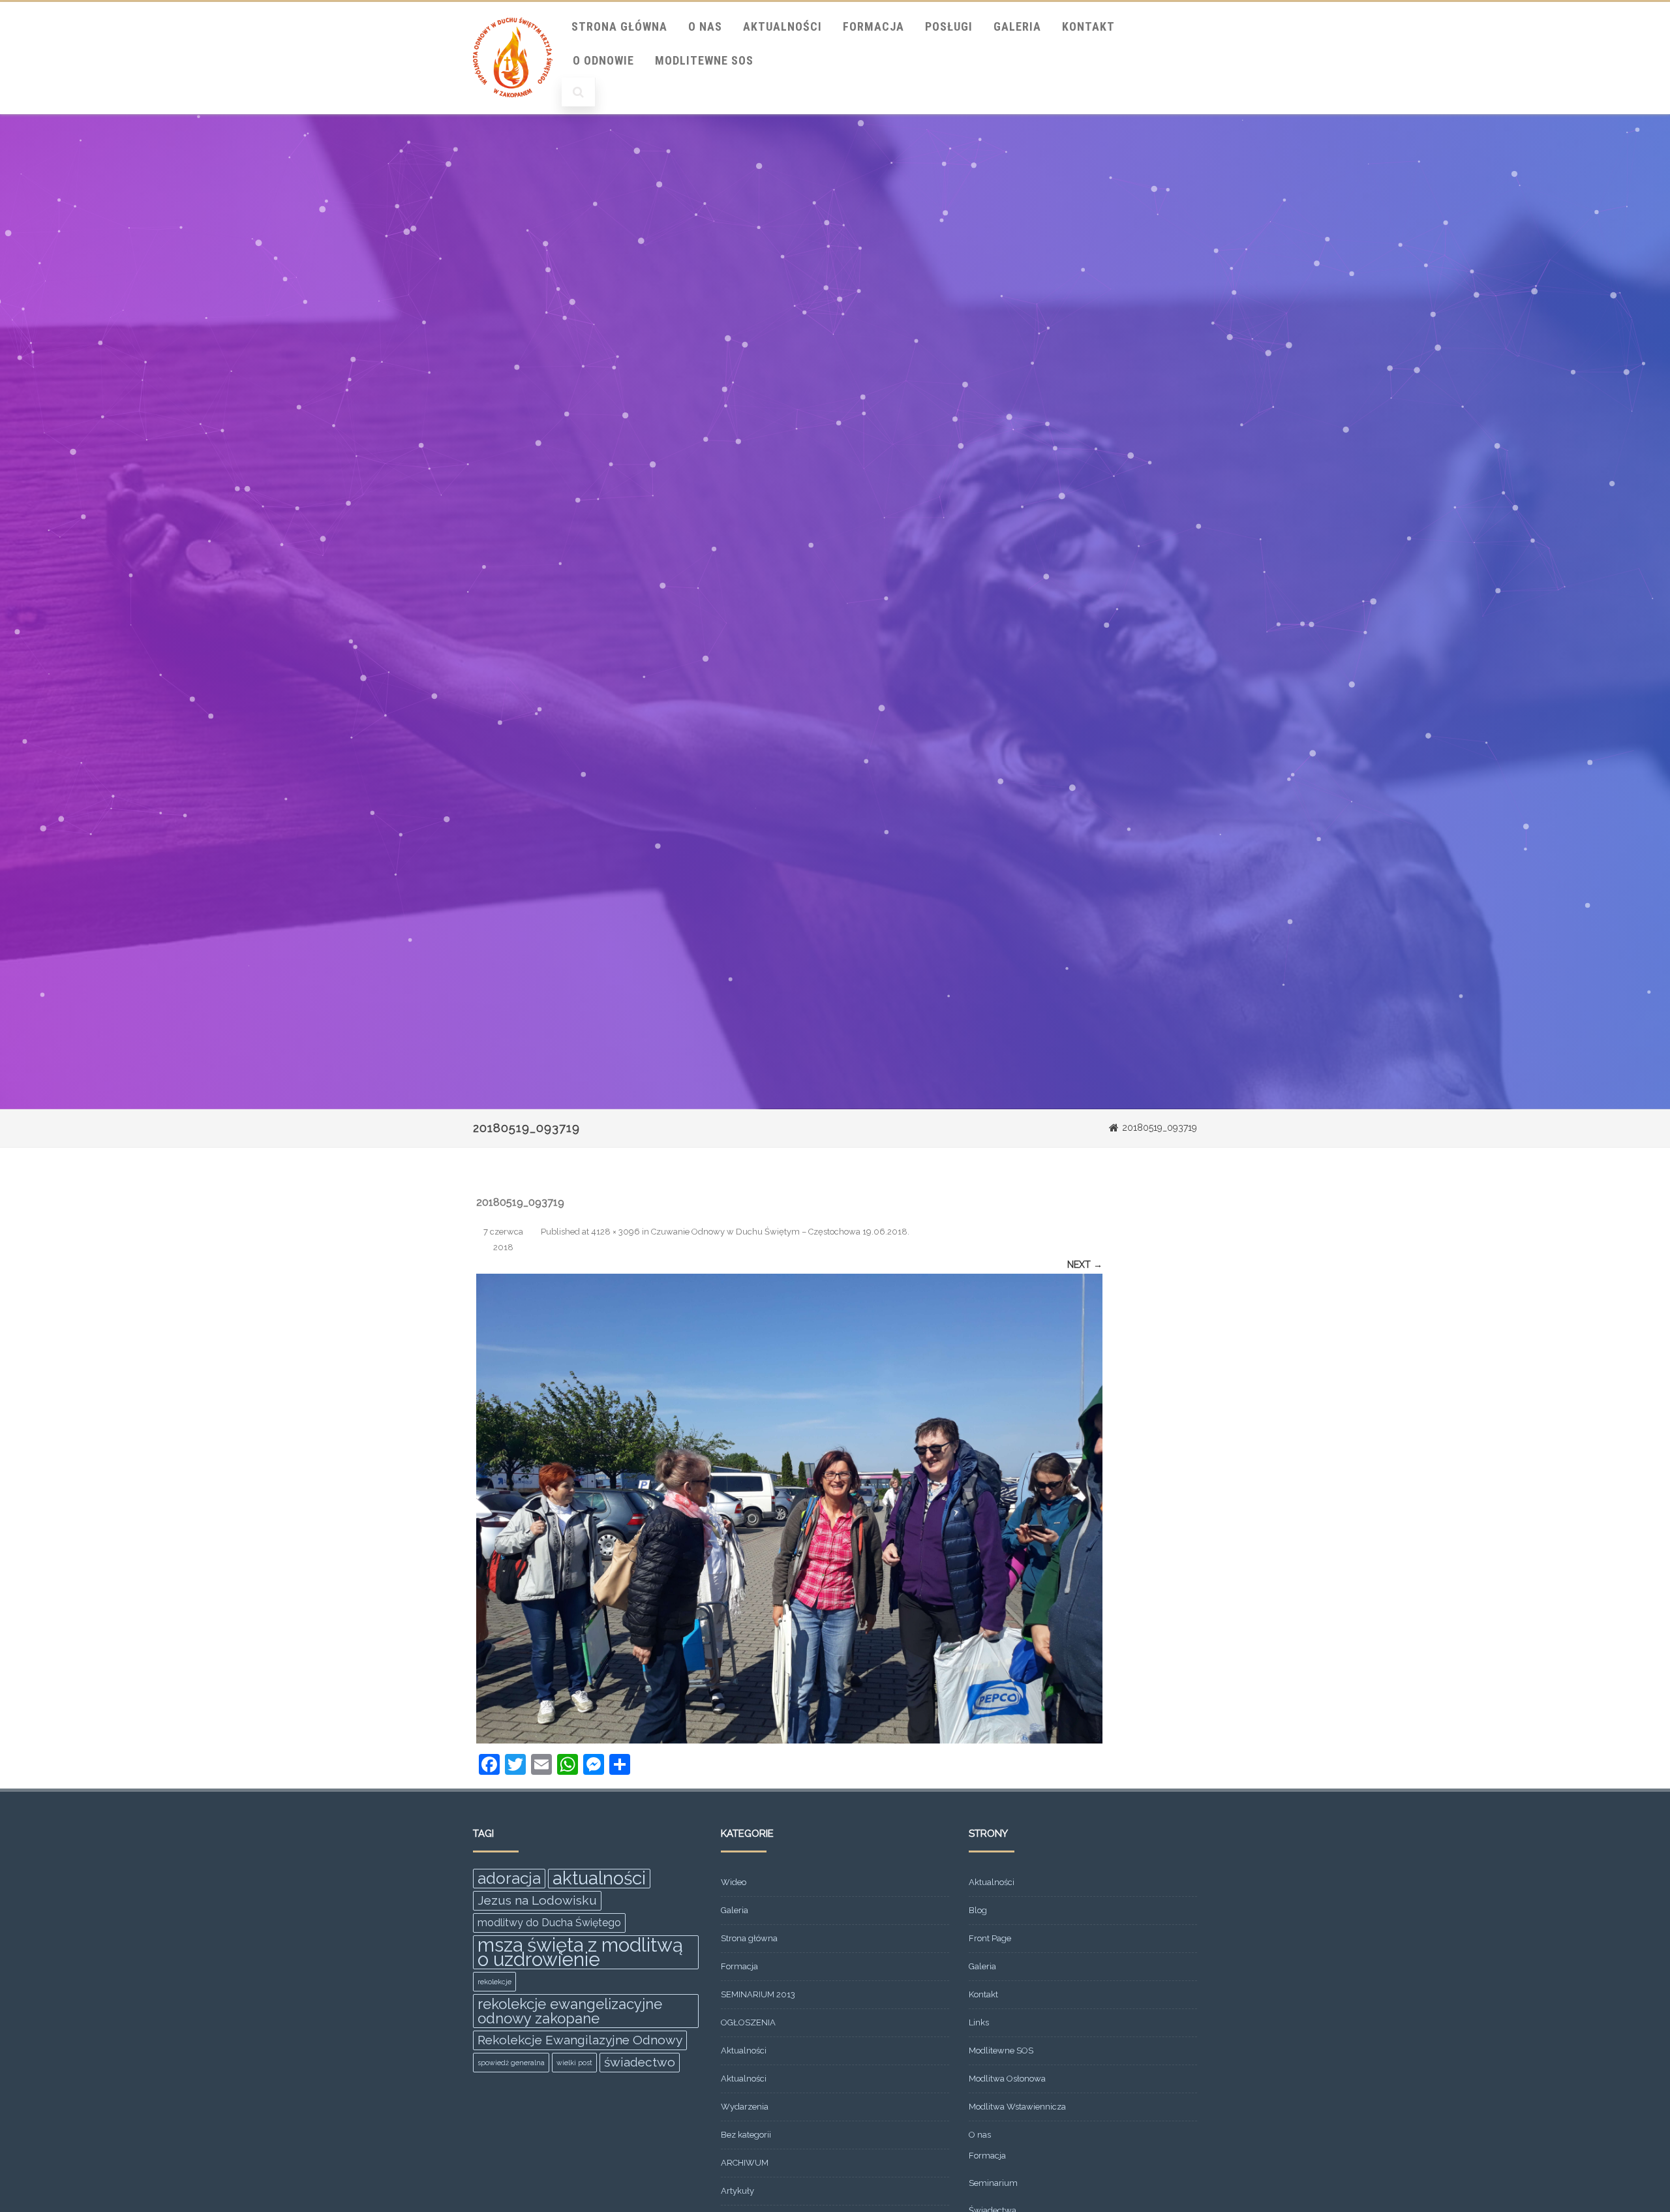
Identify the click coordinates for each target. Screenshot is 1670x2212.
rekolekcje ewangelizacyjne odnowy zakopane (570, 2011)
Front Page (990, 1938)
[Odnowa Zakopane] (513, 110)
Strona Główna (619, 26)
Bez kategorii (746, 2135)
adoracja (509, 1878)
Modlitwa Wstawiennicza (1017, 2107)
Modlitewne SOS (704, 60)
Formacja (873, 26)
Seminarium (993, 2183)
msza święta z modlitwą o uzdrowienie (580, 1952)
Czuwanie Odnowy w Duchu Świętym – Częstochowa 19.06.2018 (779, 1232)
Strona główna (749, 1938)
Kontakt (1088, 26)
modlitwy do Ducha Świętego (549, 1923)
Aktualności (782, 26)
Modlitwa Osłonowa (1007, 2079)
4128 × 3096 (615, 1232)
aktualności (599, 1879)
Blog (978, 1910)
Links (979, 2022)
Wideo (734, 1882)
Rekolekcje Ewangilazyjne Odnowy (580, 2040)
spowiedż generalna (511, 2063)
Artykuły (737, 2191)
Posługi (949, 26)
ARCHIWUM (745, 2163)
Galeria (1017, 26)
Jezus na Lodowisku (537, 1900)
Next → (1085, 1265)
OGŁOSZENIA (748, 2022)
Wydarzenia (745, 2107)
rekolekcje (494, 1982)
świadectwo (640, 2062)
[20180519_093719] (789, 1509)
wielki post (574, 2063)
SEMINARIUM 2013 (758, 1994)
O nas (705, 26)
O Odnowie (603, 60)
